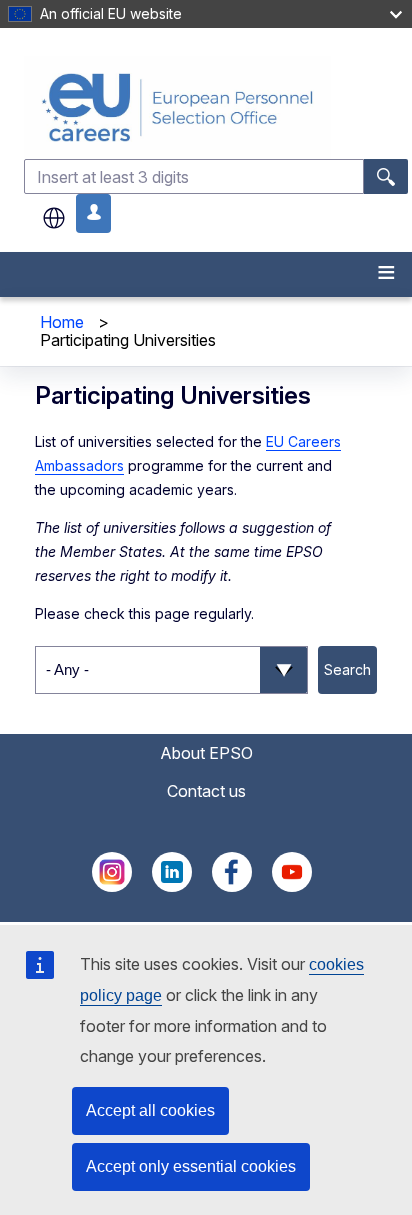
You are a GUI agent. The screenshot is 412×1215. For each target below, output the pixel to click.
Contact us (206, 791)
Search (347, 669)
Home (62, 322)
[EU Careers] (216, 107)
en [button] (54, 218)
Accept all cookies (150, 1110)
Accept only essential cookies (191, 1166)
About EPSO (206, 753)
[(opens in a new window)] (112, 886)
